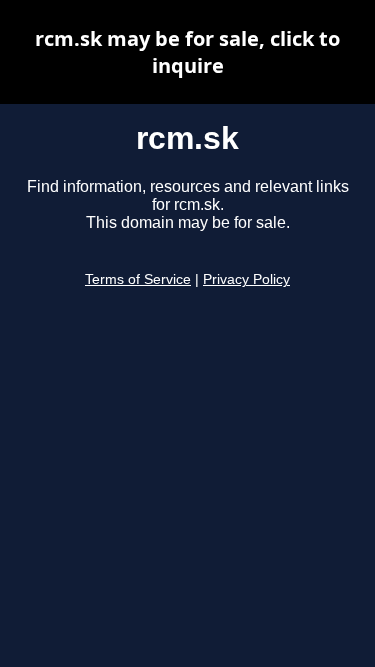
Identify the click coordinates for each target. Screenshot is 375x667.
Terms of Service (138, 279)
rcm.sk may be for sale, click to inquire (187, 52)
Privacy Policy (246, 279)
